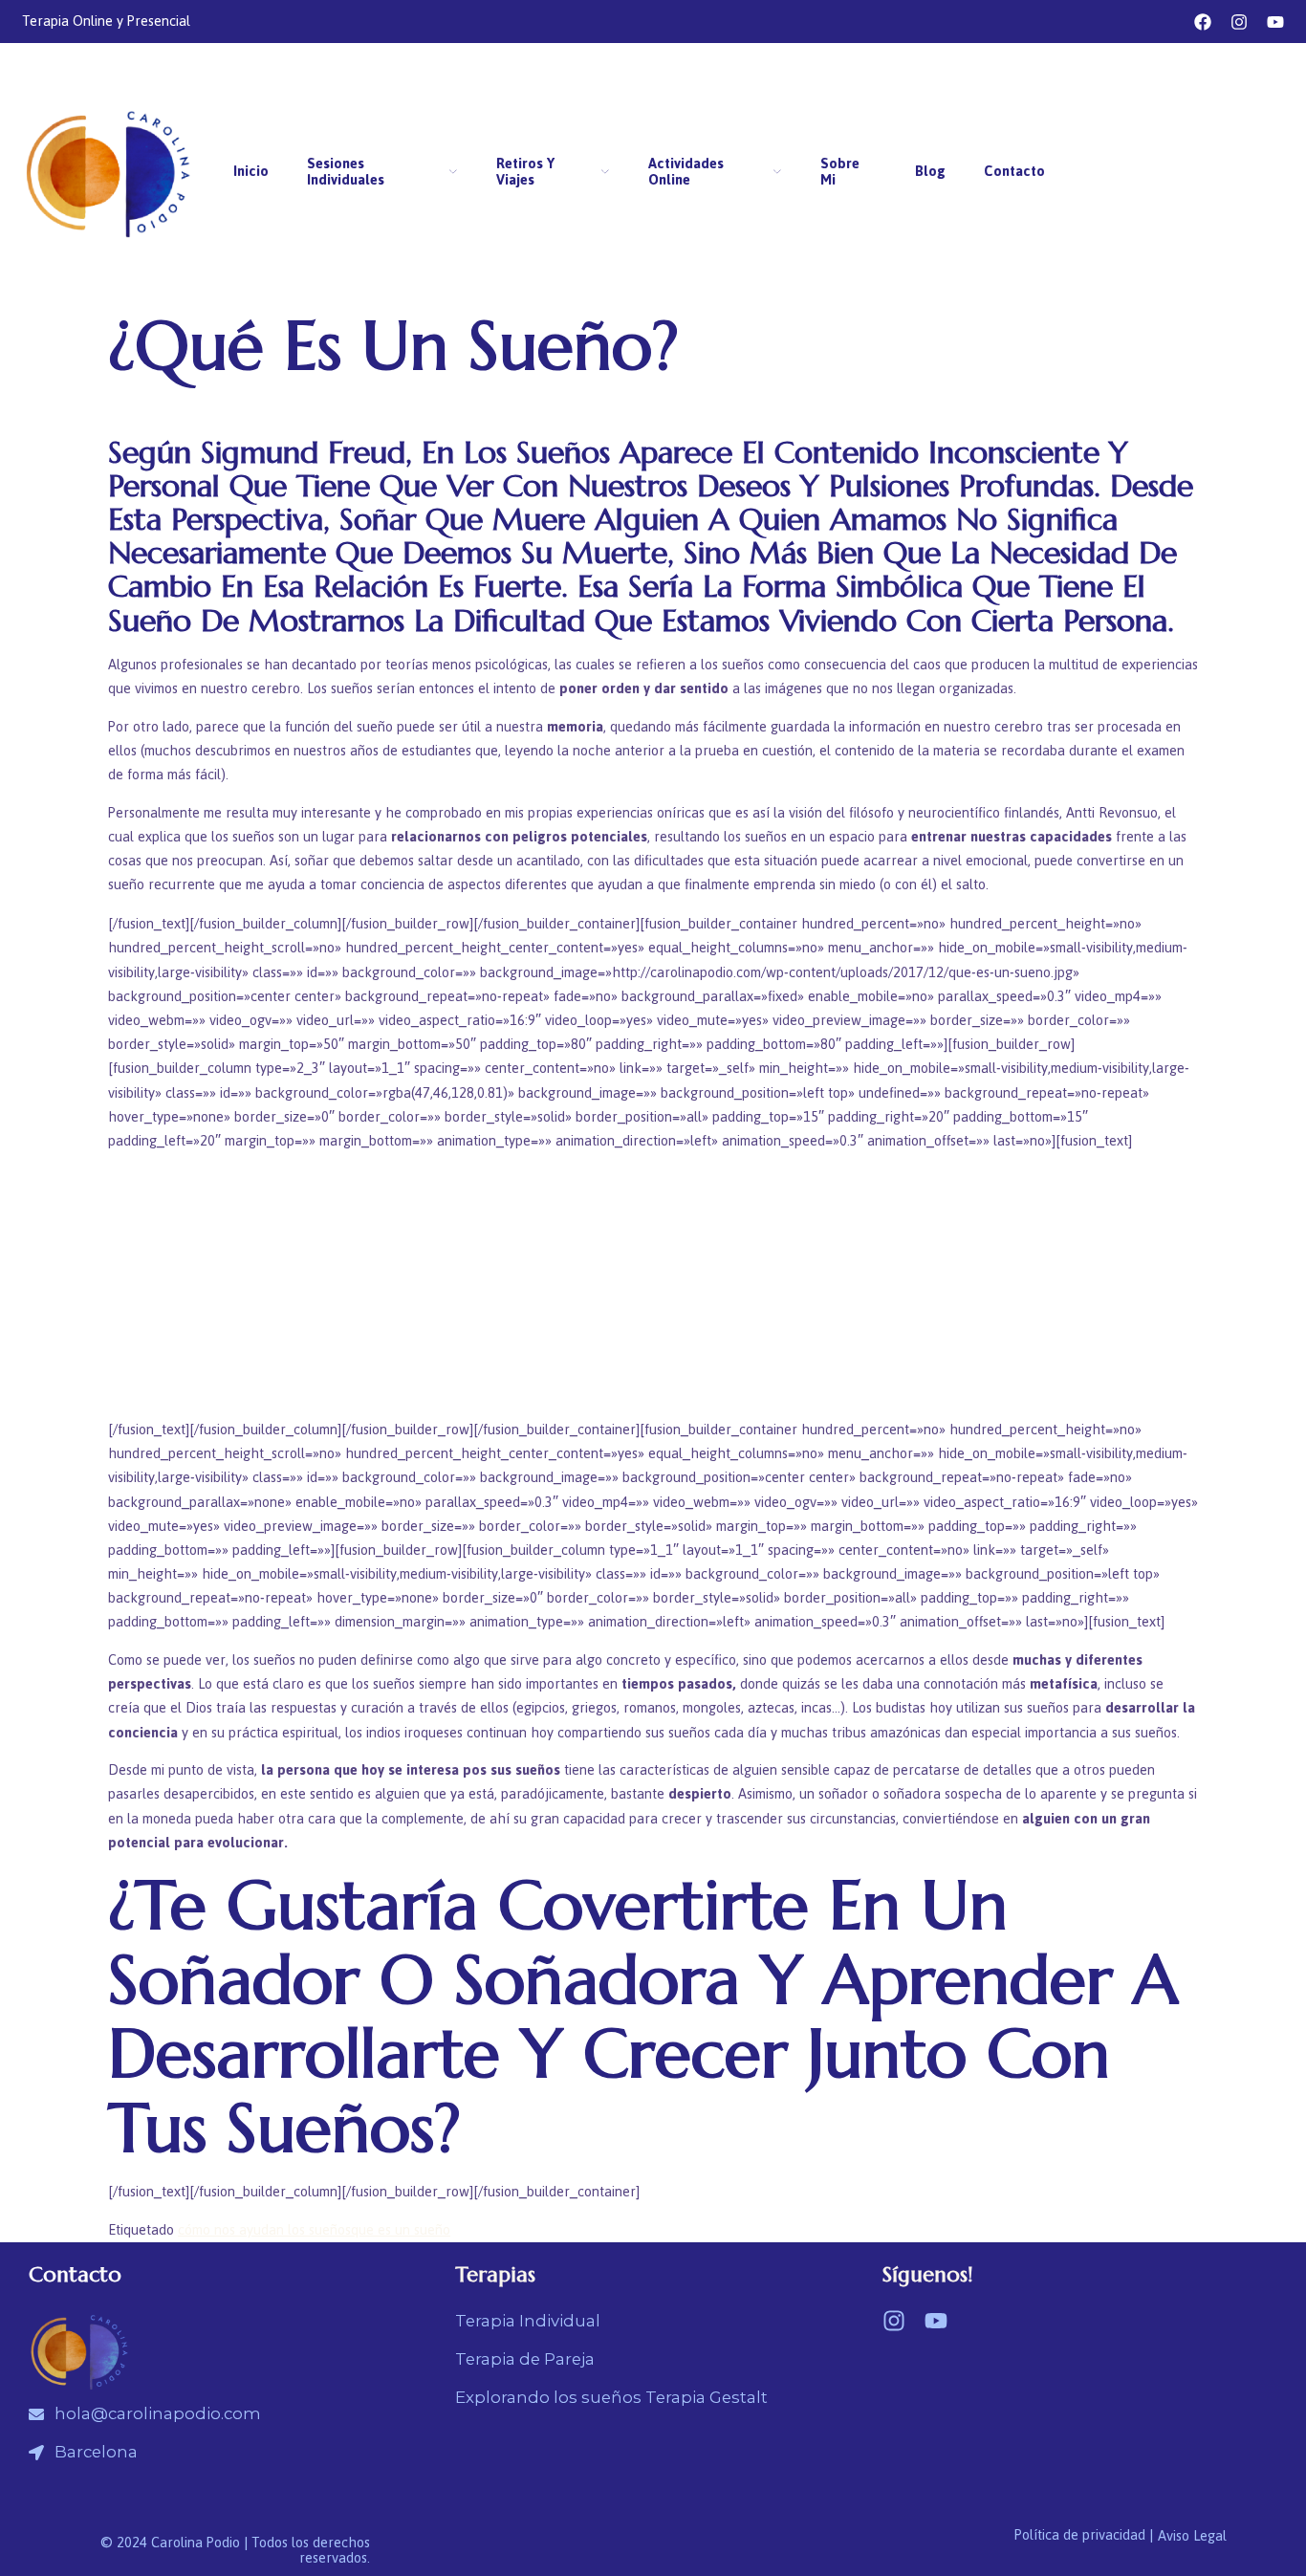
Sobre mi (840, 172)
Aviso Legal (1192, 2536)
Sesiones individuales (346, 172)
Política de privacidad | (1084, 2535)
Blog (930, 172)
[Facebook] (1203, 22)
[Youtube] (1275, 22)
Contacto (1014, 172)
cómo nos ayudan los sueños (264, 2230)
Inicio (251, 172)
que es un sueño (401, 2230)
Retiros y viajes (525, 172)
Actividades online (686, 172)
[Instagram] (1239, 22)
